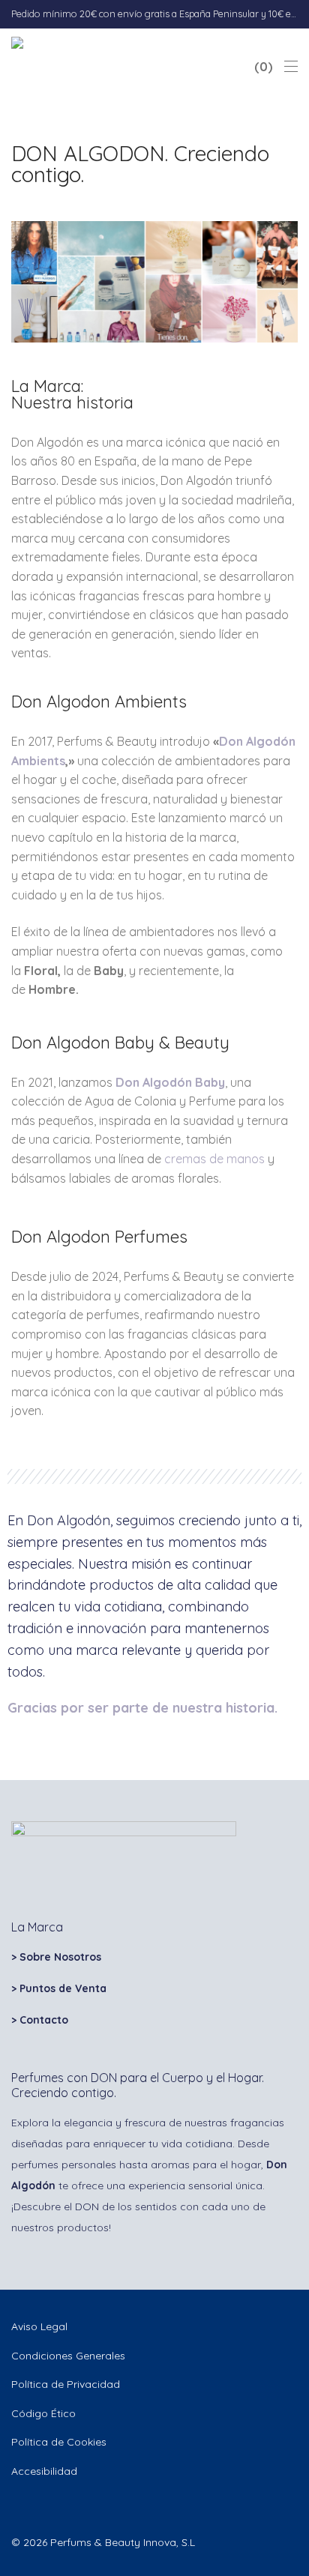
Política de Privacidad (66, 2384)
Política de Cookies (59, 2442)
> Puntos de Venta (59, 1988)
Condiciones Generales (68, 2356)
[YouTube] (62, 2506)
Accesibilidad (44, 2471)
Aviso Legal (39, 2326)
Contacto (44, 2020)
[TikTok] (39, 2506)
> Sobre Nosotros (56, 1957)
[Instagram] (16, 2506)
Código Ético (43, 2413)
